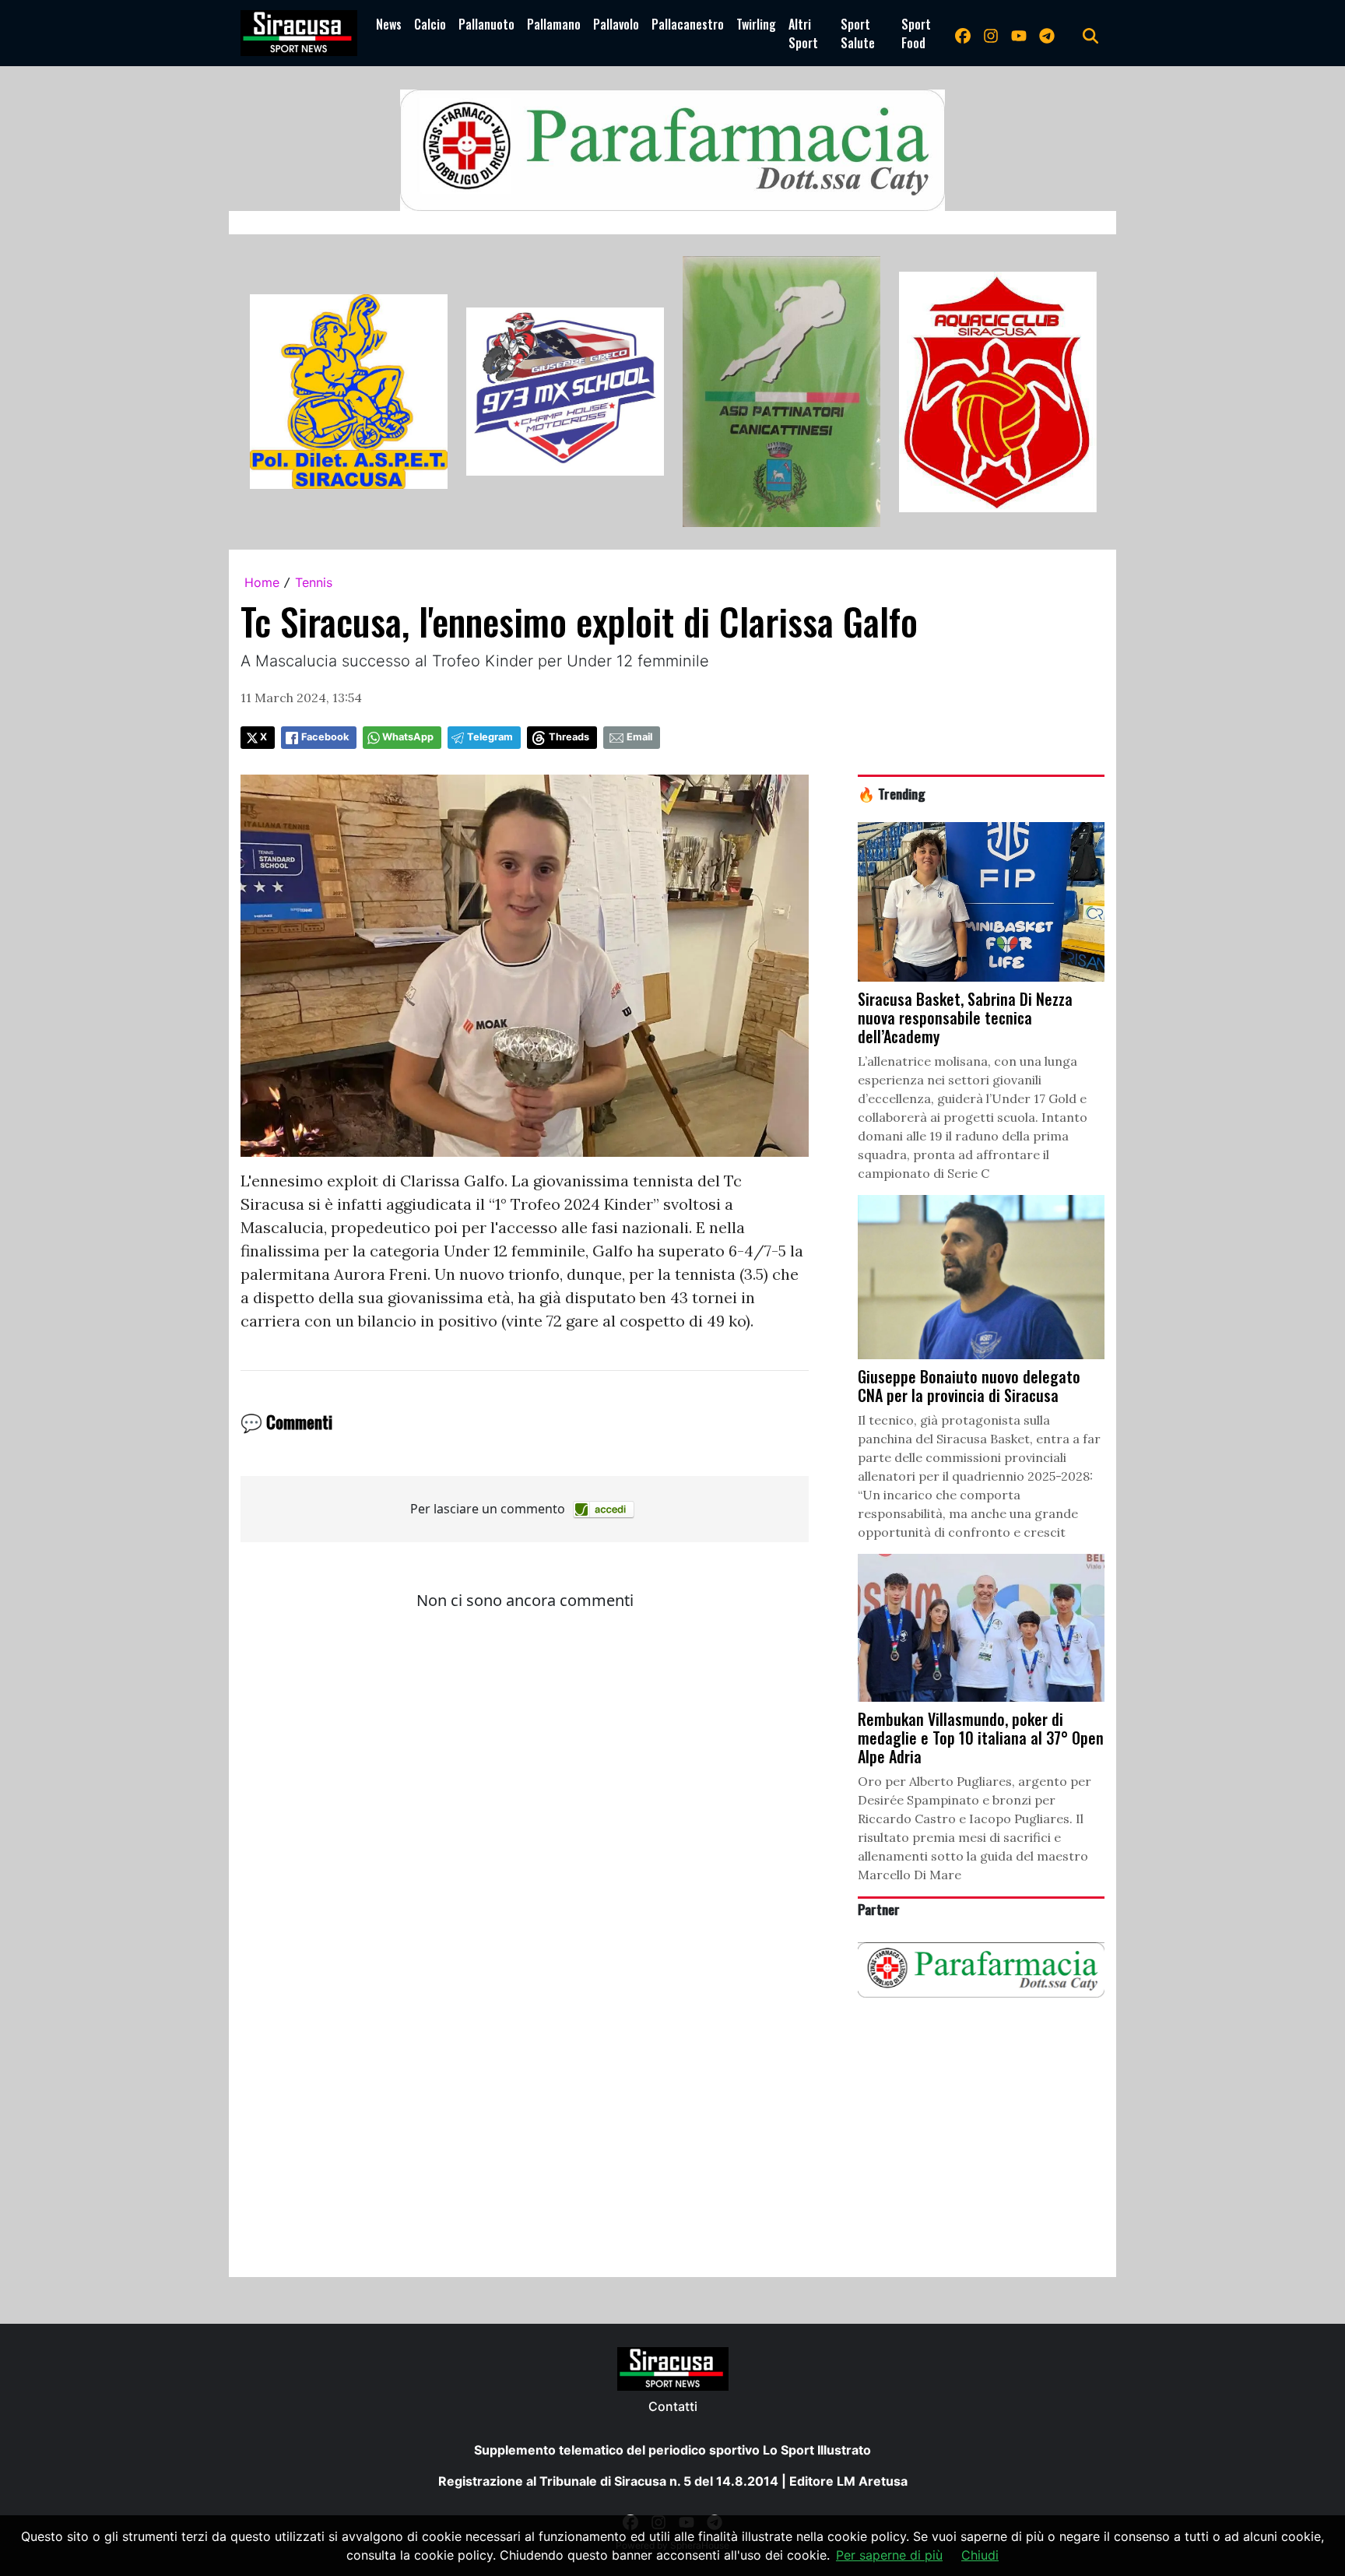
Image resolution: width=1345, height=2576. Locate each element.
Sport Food (916, 33)
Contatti (673, 2406)
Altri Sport (803, 33)
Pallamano (554, 24)
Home (262, 582)
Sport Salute (858, 33)
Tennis (314, 582)
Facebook (325, 737)
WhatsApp (408, 737)
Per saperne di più (889, 2555)
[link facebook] (963, 33)
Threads (569, 737)
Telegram (490, 737)
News (389, 24)
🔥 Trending (892, 793)
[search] (1090, 33)
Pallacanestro (688, 24)
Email (639, 737)
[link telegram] (1047, 33)
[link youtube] (1019, 33)
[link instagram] (991, 33)
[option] (349, 392)
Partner (879, 1909)
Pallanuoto (486, 24)
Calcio (430, 24)
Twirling (756, 24)
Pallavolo (616, 24)
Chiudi (980, 2555)
